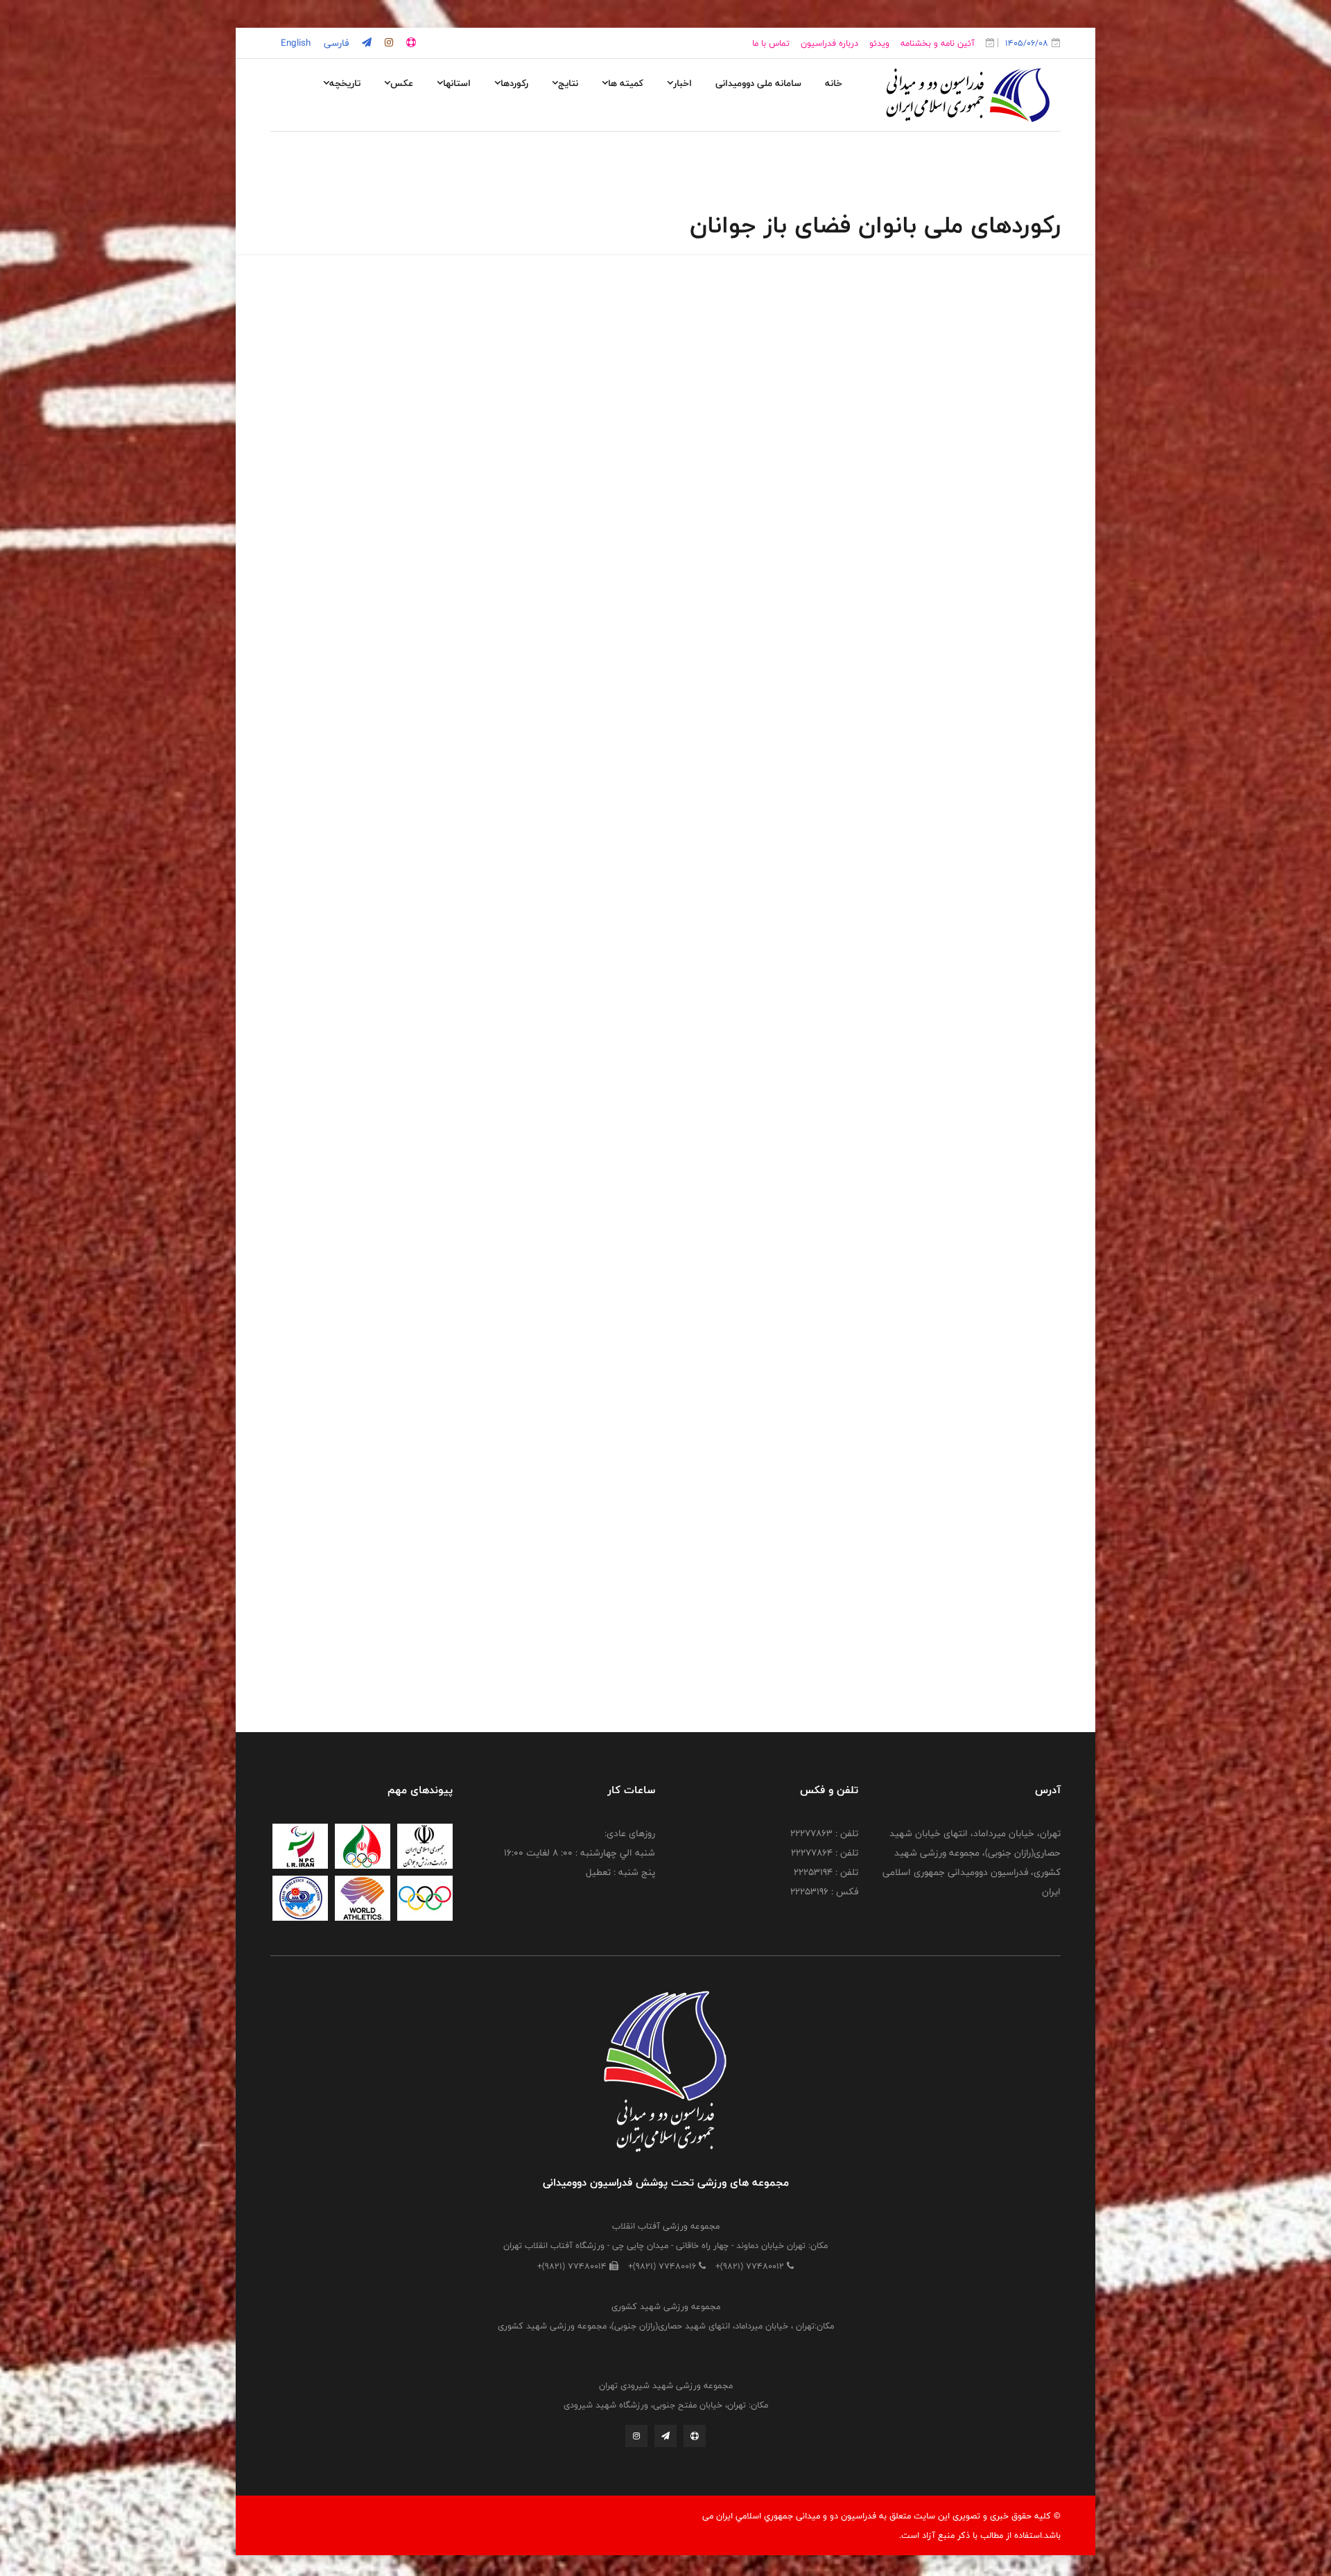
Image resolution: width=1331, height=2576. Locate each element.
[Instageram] (636, 2436)
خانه (834, 83)
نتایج (568, 83)
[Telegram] (665, 2436)
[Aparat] (695, 2436)
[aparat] (410, 43)
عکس (402, 83)
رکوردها (514, 83)
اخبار (682, 83)
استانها (457, 83)
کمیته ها (626, 83)
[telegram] (365, 43)
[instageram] (388, 43)
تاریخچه (345, 83)
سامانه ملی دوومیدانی (758, 83)
